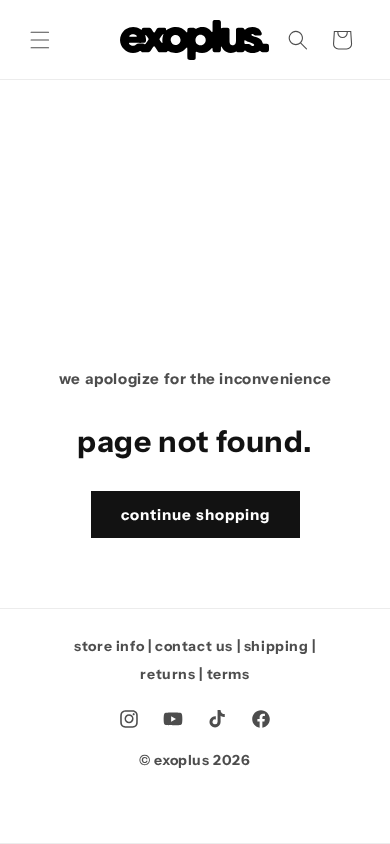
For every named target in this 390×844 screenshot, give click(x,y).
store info (109, 646)
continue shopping (195, 514)
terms (228, 674)
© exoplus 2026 (194, 760)
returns (167, 674)
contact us (194, 646)
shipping (276, 646)
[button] (40, 40)
